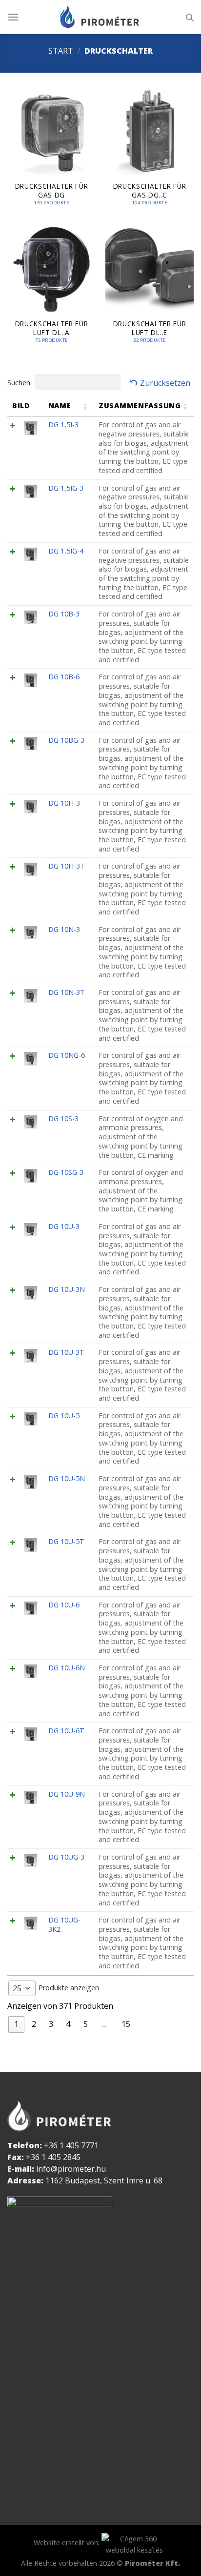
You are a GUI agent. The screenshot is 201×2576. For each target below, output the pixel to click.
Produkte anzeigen (56, 1988)
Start (61, 51)
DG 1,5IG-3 (66, 488)
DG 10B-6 (64, 677)
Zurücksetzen (165, 383)
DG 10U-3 (64, 1226)
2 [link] (34, 2024)
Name (60, 406)
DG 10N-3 (64, 929)
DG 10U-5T (66, 1541)
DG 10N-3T (67, 992)
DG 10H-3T (67, 866)
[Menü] (13, 17)
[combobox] (22, 1988)
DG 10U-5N (67, 1478)
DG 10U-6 (64, 1605)
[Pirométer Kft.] (100, 17)
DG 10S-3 (63, 1119)
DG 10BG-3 (66, 740)
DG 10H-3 (64, 803)
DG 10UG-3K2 (64, 1924)
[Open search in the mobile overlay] (190, 17)
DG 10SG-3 (66, 1172)
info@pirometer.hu (71, 2169)
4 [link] (68, 2024)
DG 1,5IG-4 (66, 551)
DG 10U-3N (67, 1289)
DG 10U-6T (66, 1731)
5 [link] (86, 2024)
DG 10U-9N (67, 1794)
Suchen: (20, 383)
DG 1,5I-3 (63, 425)
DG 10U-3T (66, 1352)
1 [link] (16, 2024)
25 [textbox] (17, 1988)
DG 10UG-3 (66, 1857)
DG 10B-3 (64, 614)
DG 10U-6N (67, 1668)
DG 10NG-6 (67, 1055)
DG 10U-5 (64, 1416)
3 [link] (51, 2024)
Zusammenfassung (140, 406)
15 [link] (126, 2024)
